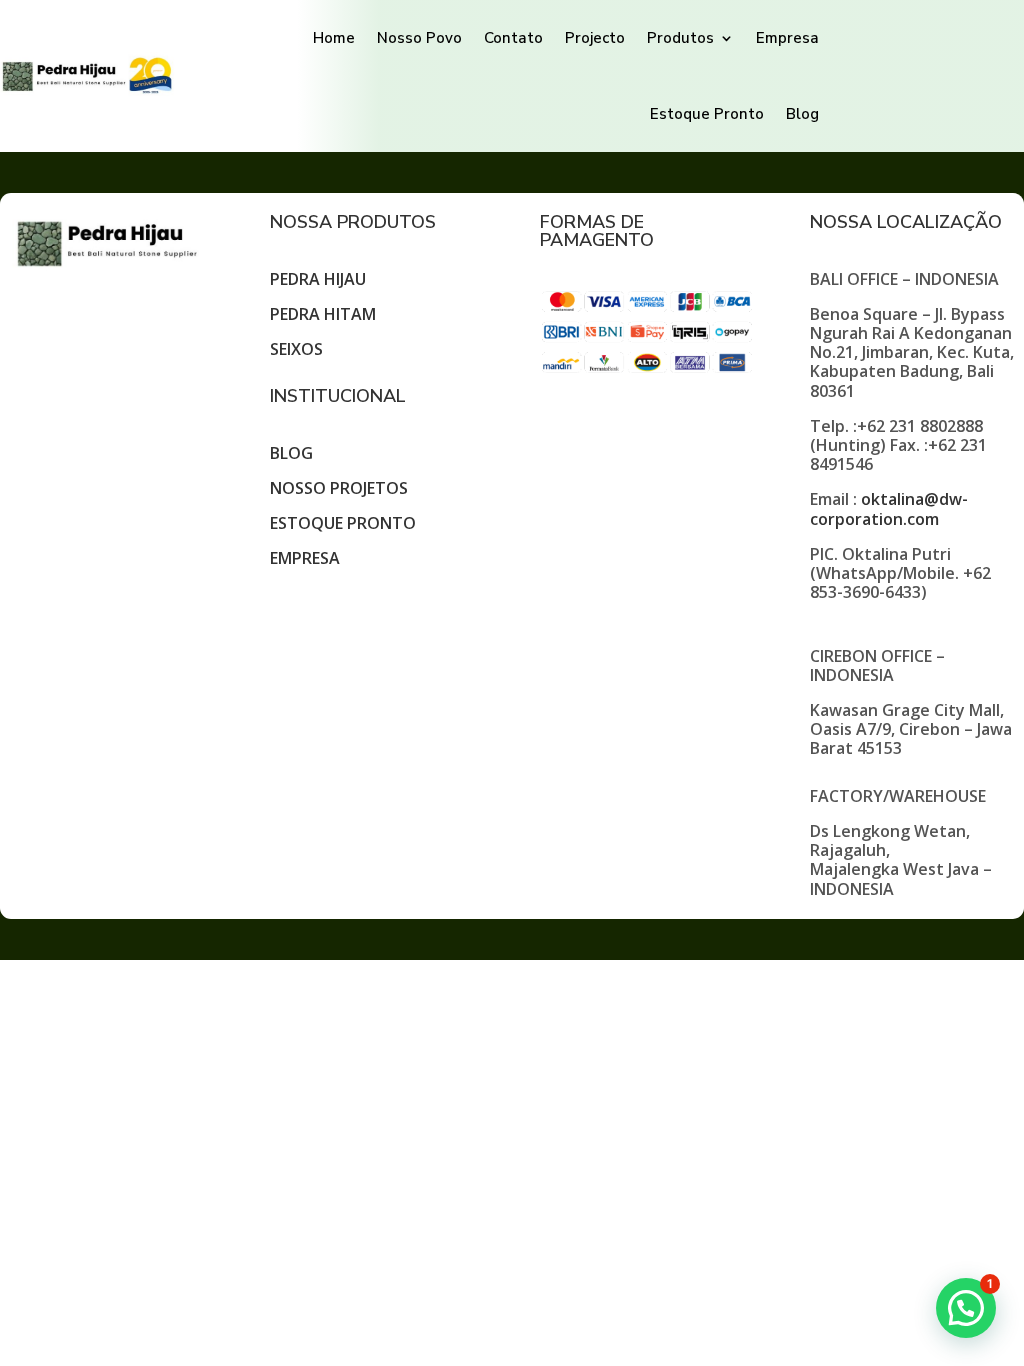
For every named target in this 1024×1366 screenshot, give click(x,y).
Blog (802, 114)
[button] (966, 1308)
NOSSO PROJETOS (339, 488)
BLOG (291, 453)
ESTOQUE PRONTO (343, 523)
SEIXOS (296, 349)
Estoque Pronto (707, 114)
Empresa (787, 38)
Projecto (595, 38)
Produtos (680, 38)
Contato (513, 38)
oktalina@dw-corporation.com (889, 508)
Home (334, 38)
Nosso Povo (419, 38)
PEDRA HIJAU (318, 279)
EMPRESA (305, 558)
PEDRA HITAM (323, 314)
